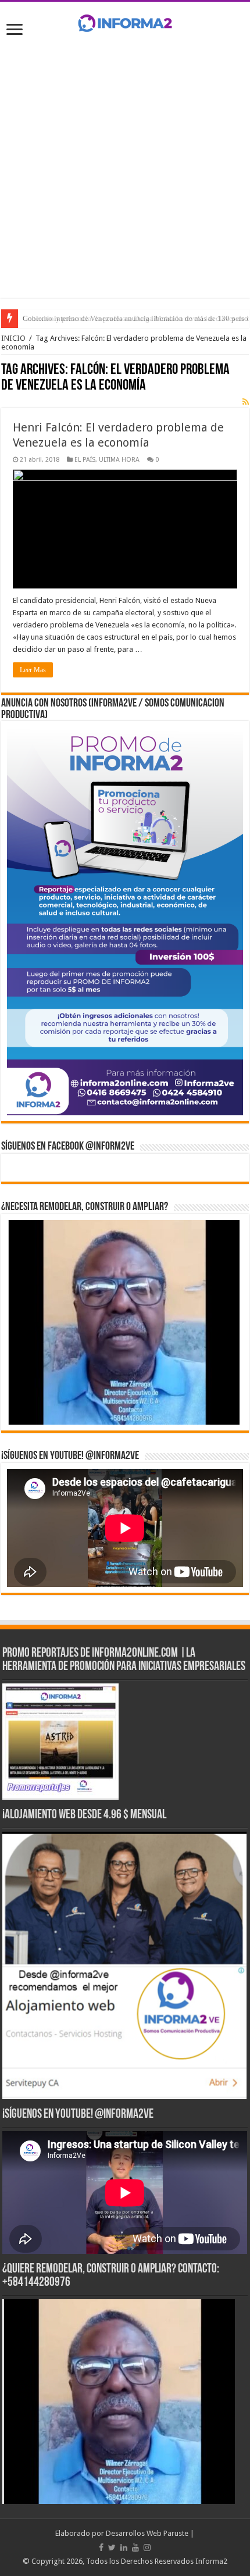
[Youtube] (135, 2548)
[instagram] (147, 2548)
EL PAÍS (85, 460)
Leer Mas (33, 670)
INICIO (13, 338)
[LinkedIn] (124, 2548)
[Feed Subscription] (246, 402)
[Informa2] (125, 22)
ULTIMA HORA (119, 460)
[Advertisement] (125, 173)
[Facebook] (101, 2548)
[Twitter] (112, 2548)
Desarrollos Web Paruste (147, 2533)
